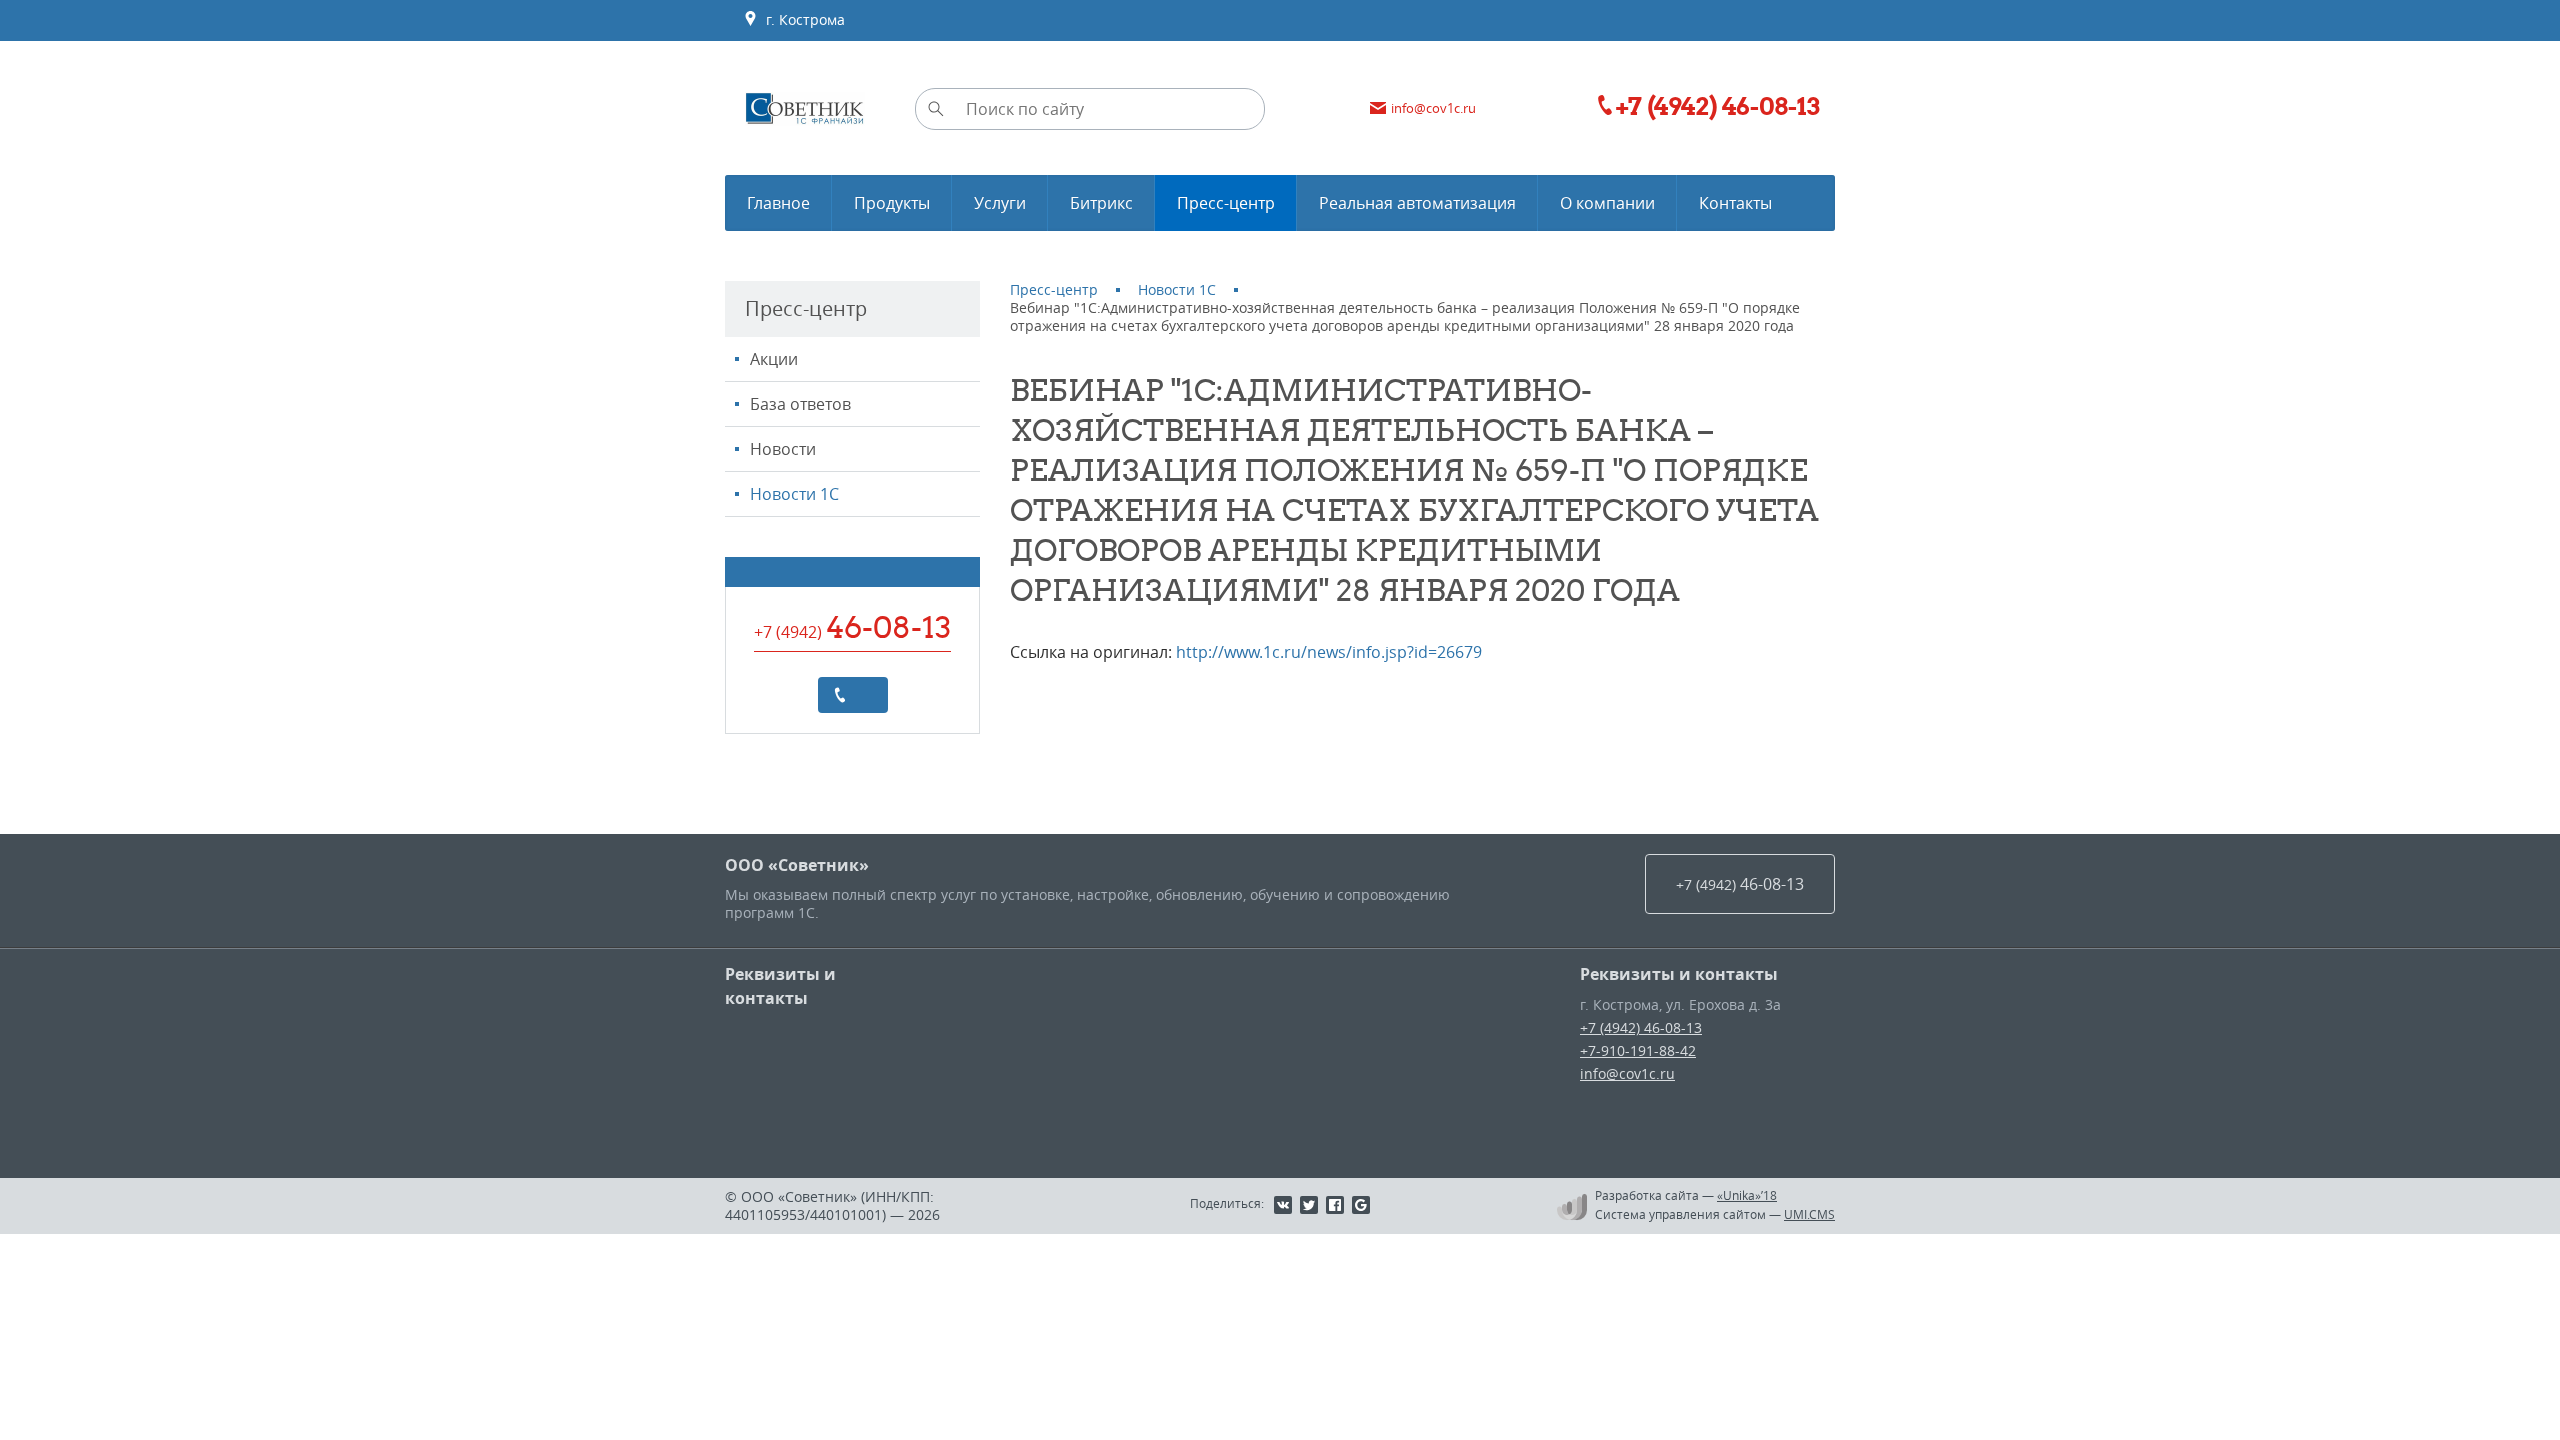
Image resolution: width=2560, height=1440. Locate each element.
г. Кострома (801, 19)
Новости (783, 449)
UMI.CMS (1809, 1214)
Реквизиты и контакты (780, 986)
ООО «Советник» (797, 865)
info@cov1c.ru (1627, 1073)
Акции (774, 359)
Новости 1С (794, 494)
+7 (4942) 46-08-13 (1641, 1027)
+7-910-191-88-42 (1638, 1050)
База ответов (800, 404)
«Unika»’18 (1747, 1195)
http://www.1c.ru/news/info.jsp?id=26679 (1329, 652)
